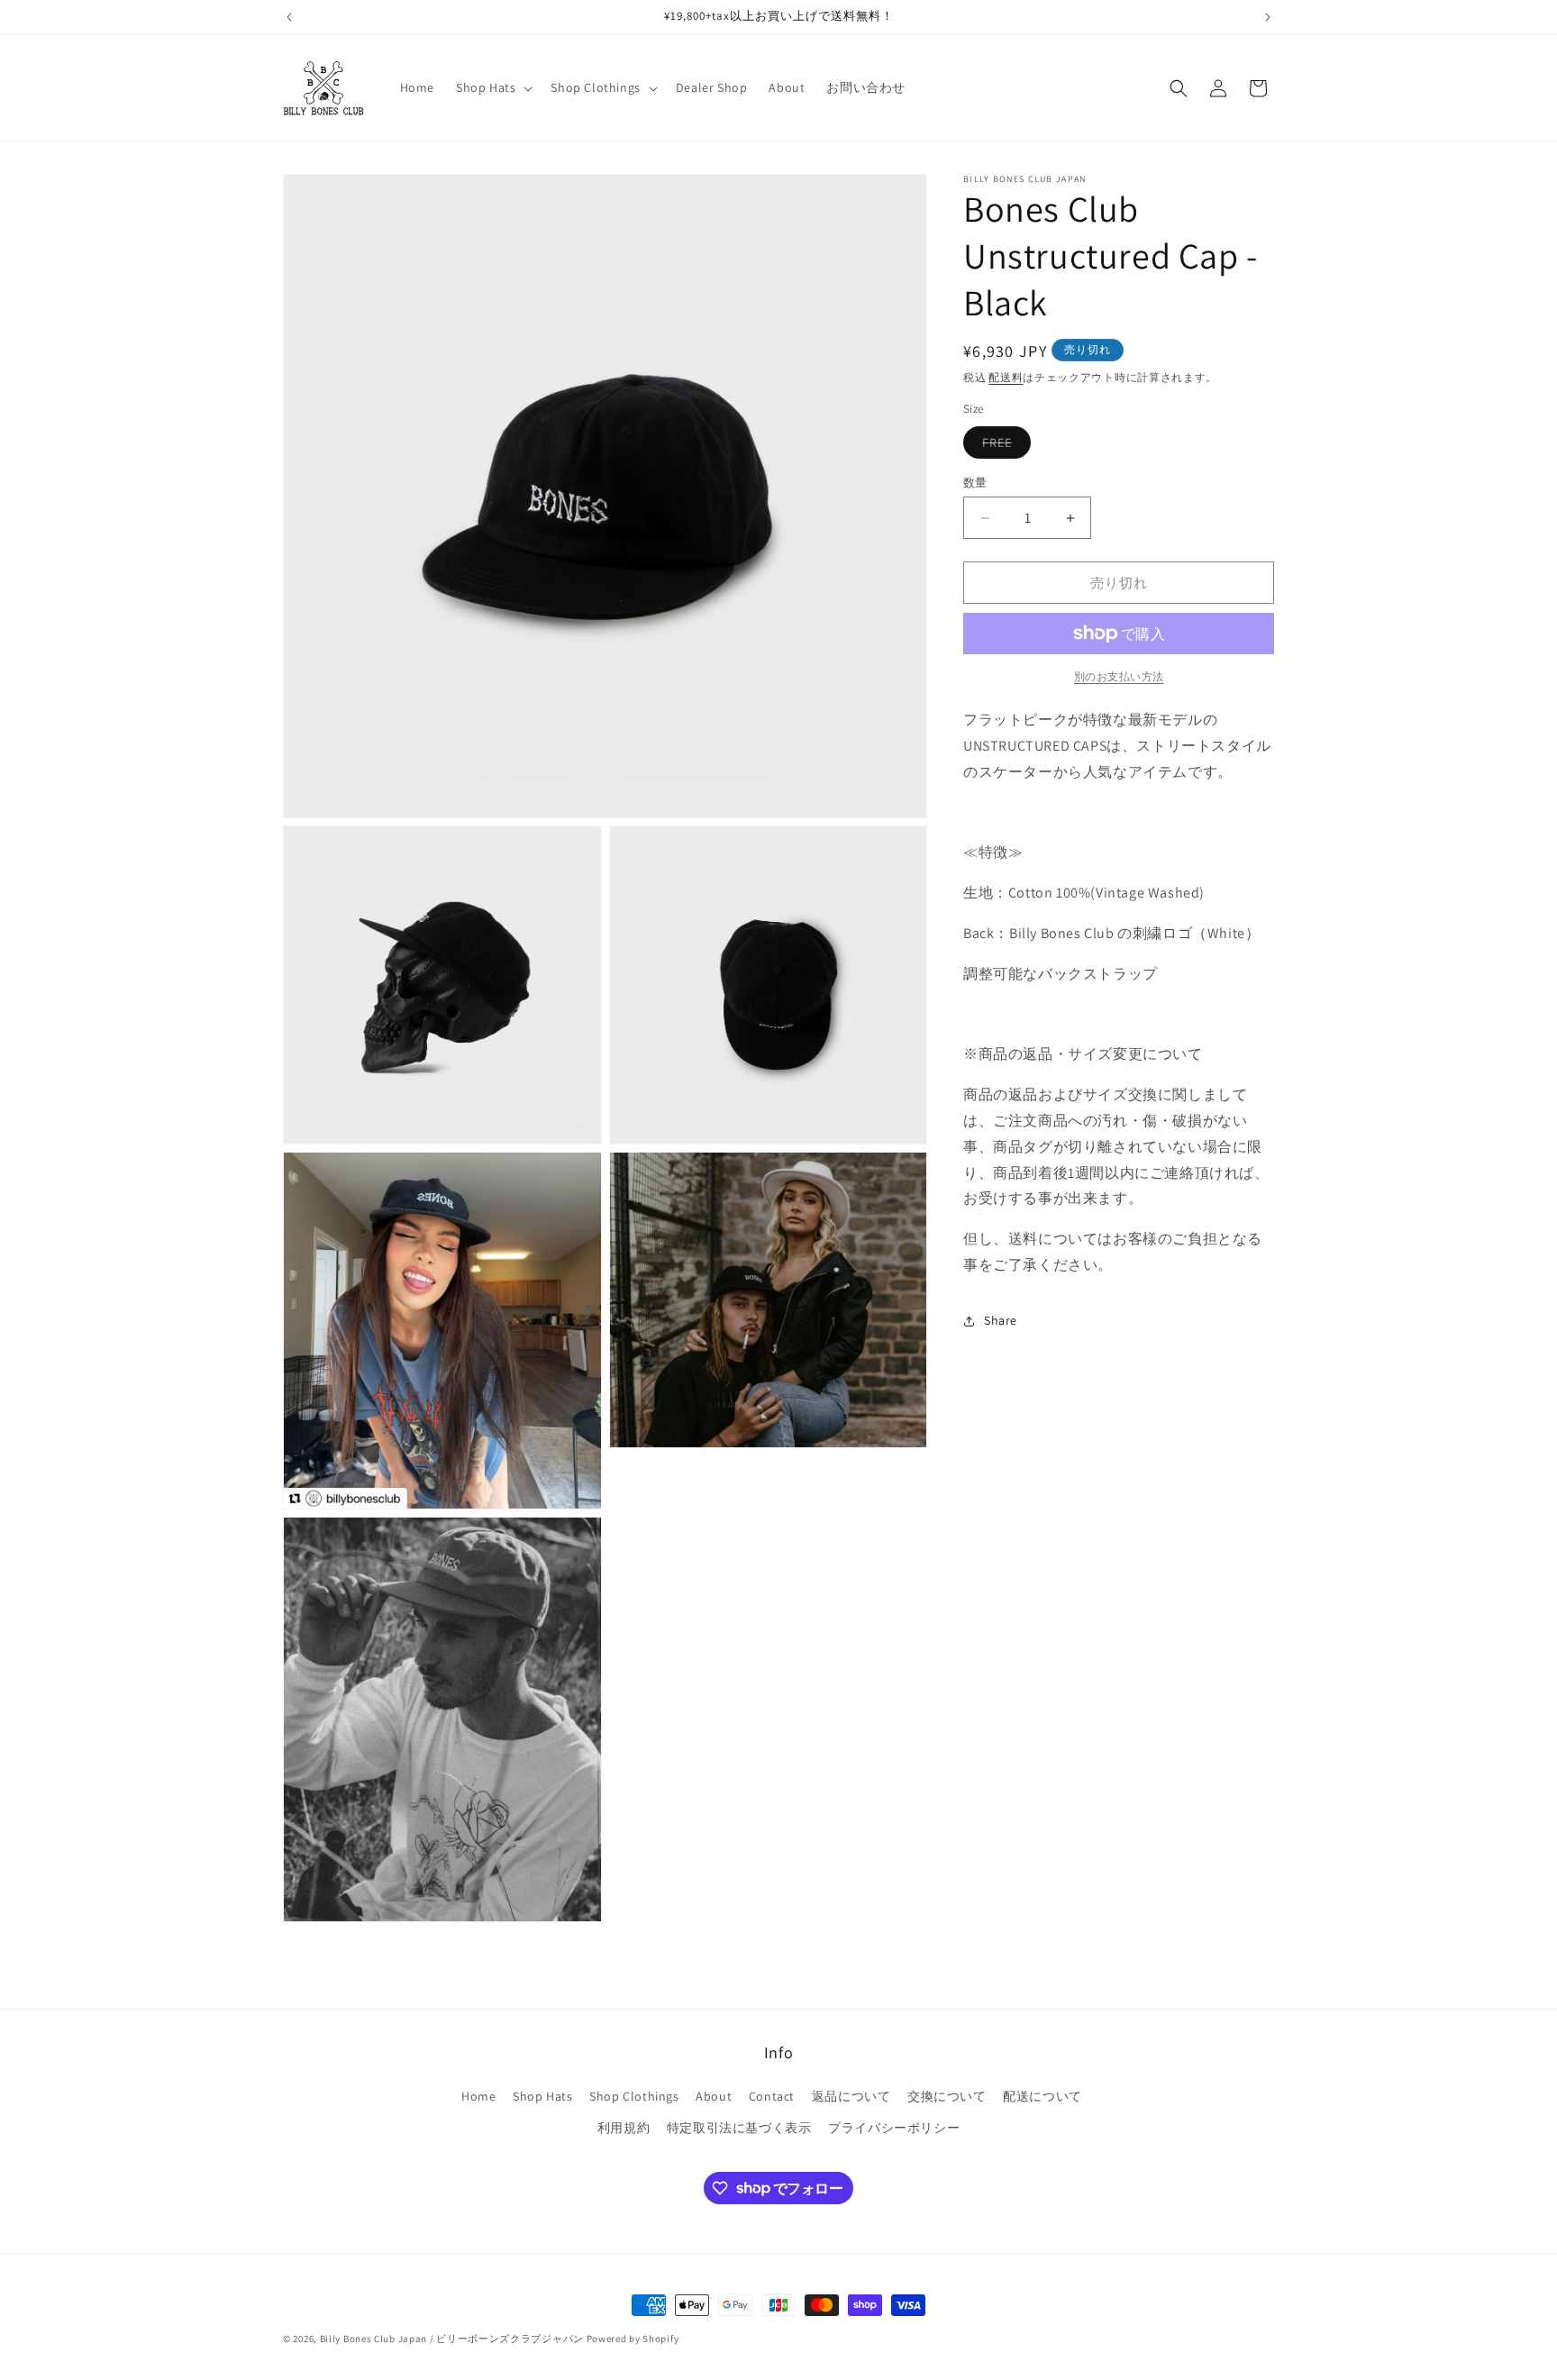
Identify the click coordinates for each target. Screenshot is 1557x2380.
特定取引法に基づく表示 (739, 2128)
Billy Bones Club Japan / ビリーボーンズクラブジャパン (452, 2339)
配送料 (1006, 377)
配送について (1043, 2096)
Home (478, 2096)
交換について (947, 2096)
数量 (975, 483)
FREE (1003, 446)
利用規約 (624, 2128)
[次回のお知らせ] (1268, 17)
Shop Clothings (634, 2096)
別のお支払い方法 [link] (1119, 676)
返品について (851, 2096)
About (714, 2096)
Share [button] (1001, 1320)
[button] (492, 87)
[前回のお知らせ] (289, 17)
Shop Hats (542, 2096)
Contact (772, 2096)
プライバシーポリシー (894, 2128)
